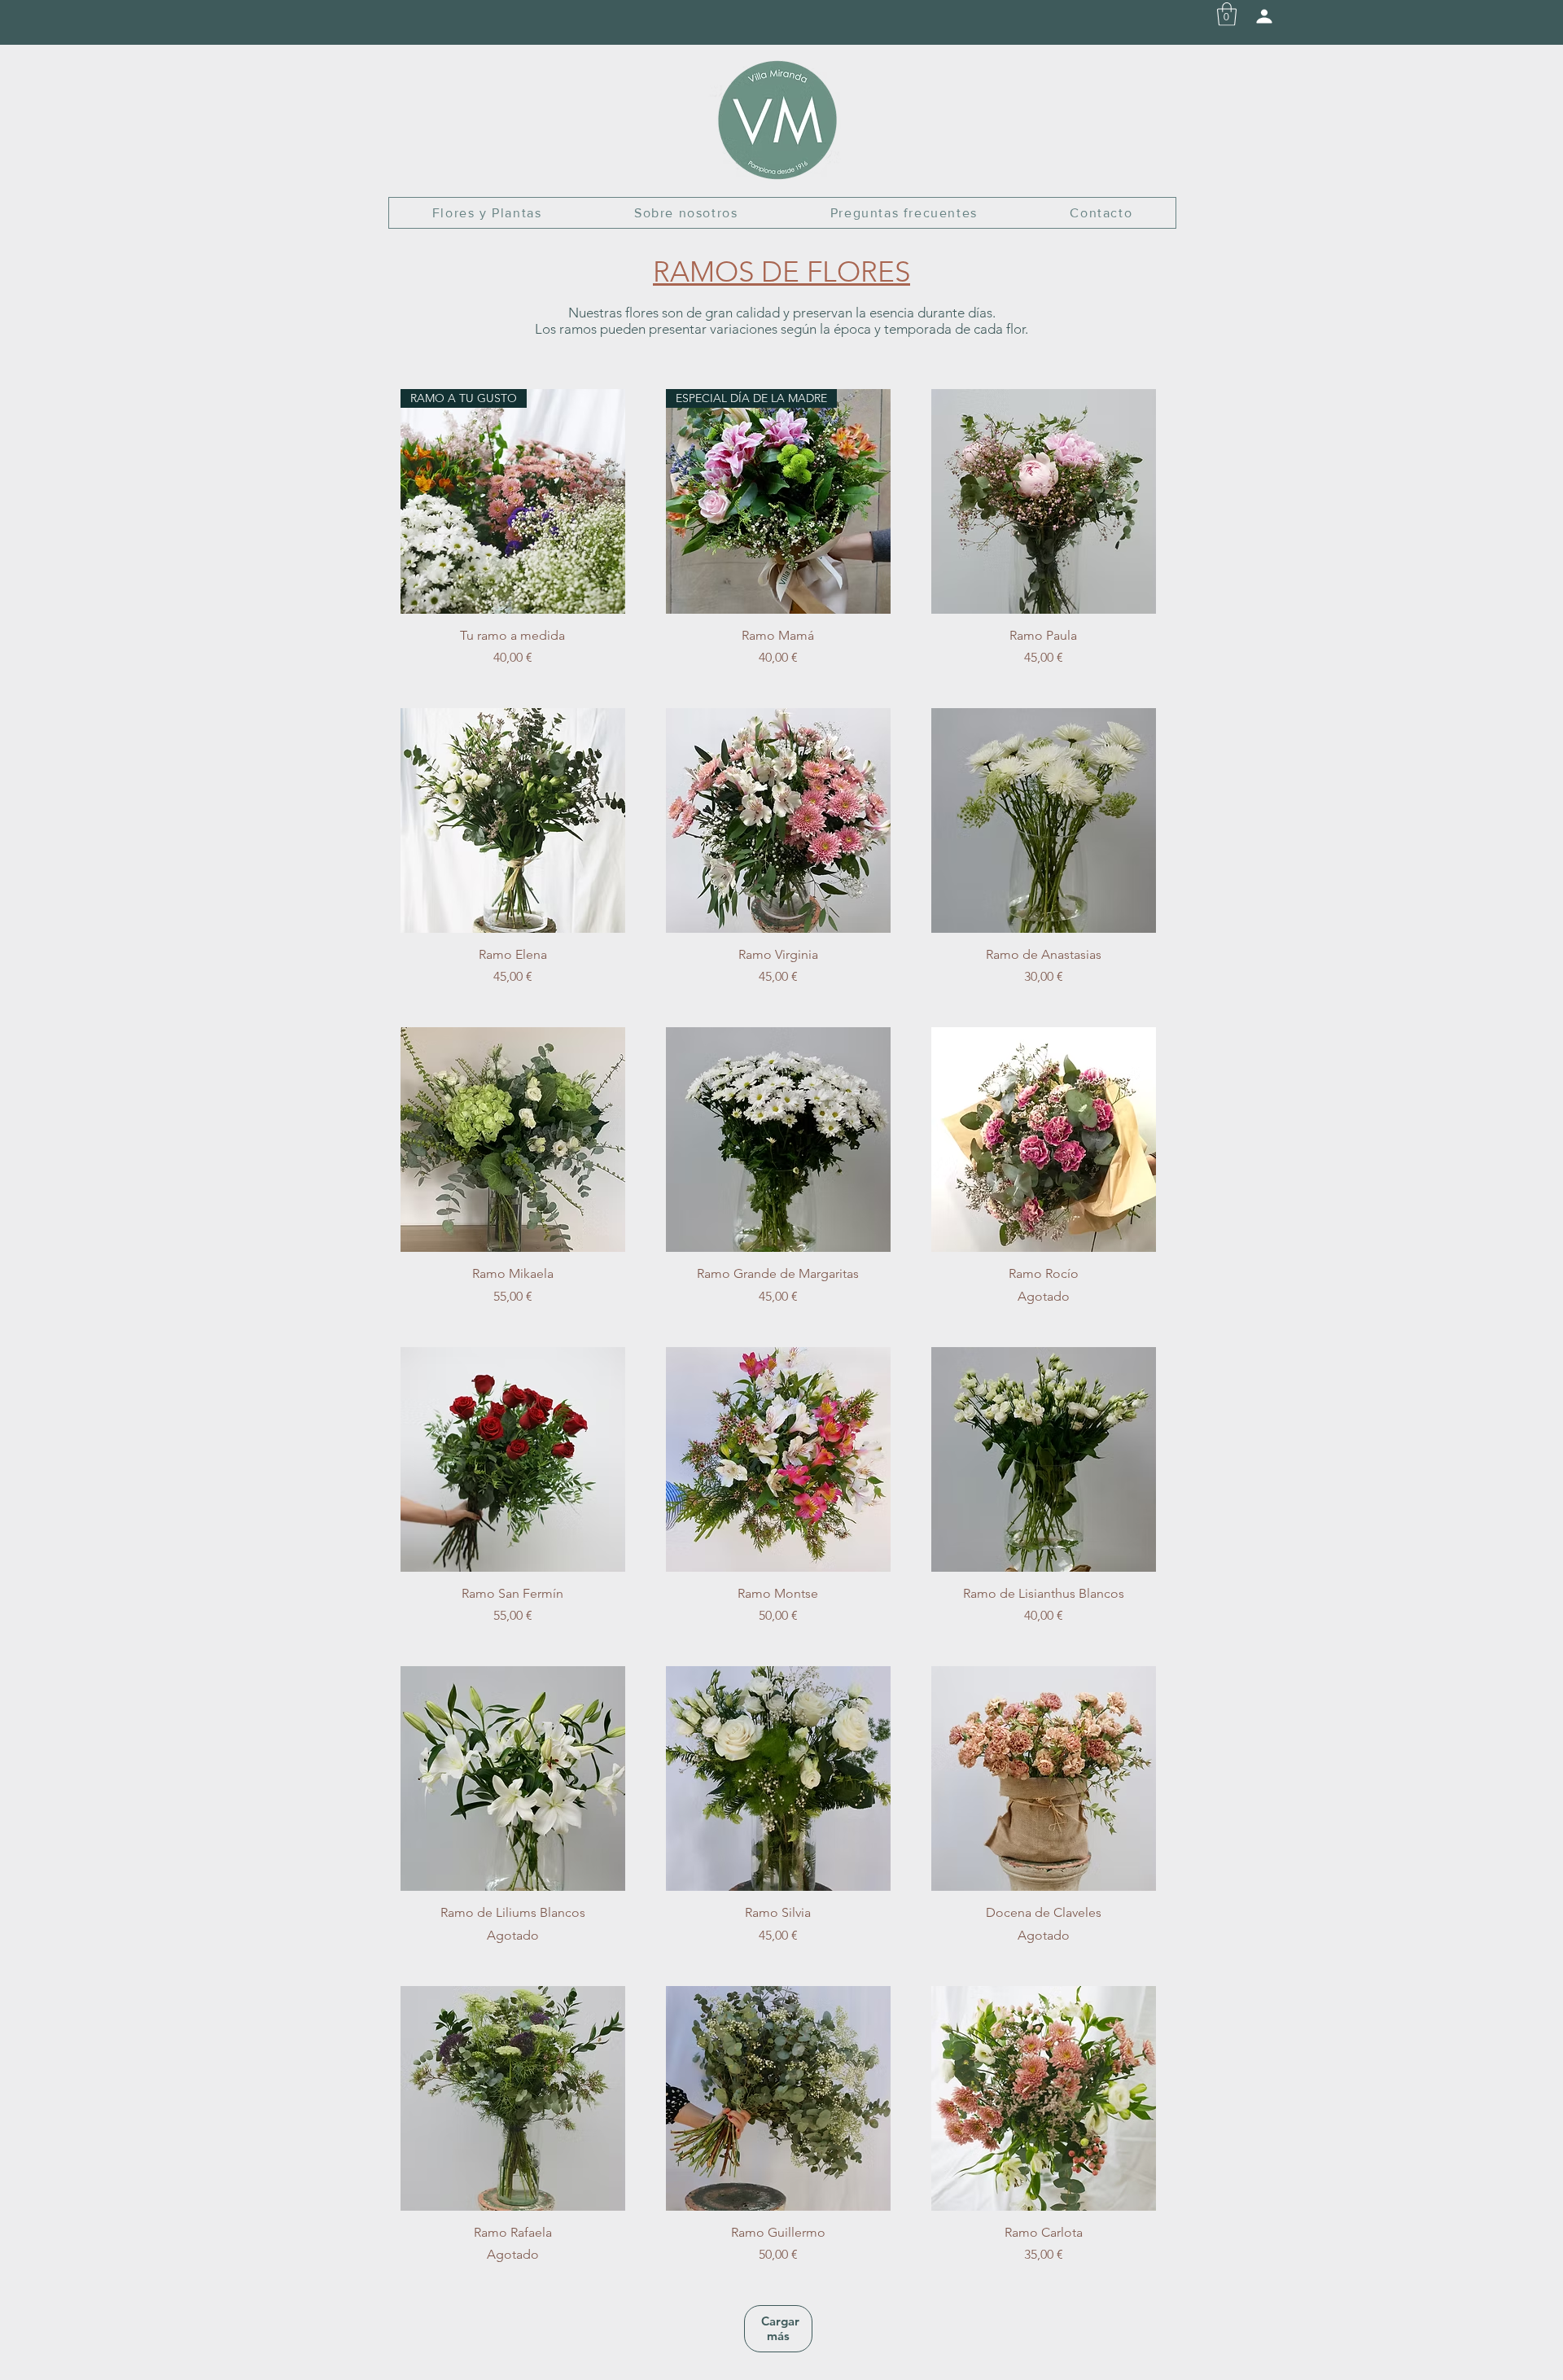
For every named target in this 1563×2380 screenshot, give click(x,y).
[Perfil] (1264, 16)
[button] (1227, 14)
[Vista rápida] (1044, 501)
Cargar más (780, 2328)
